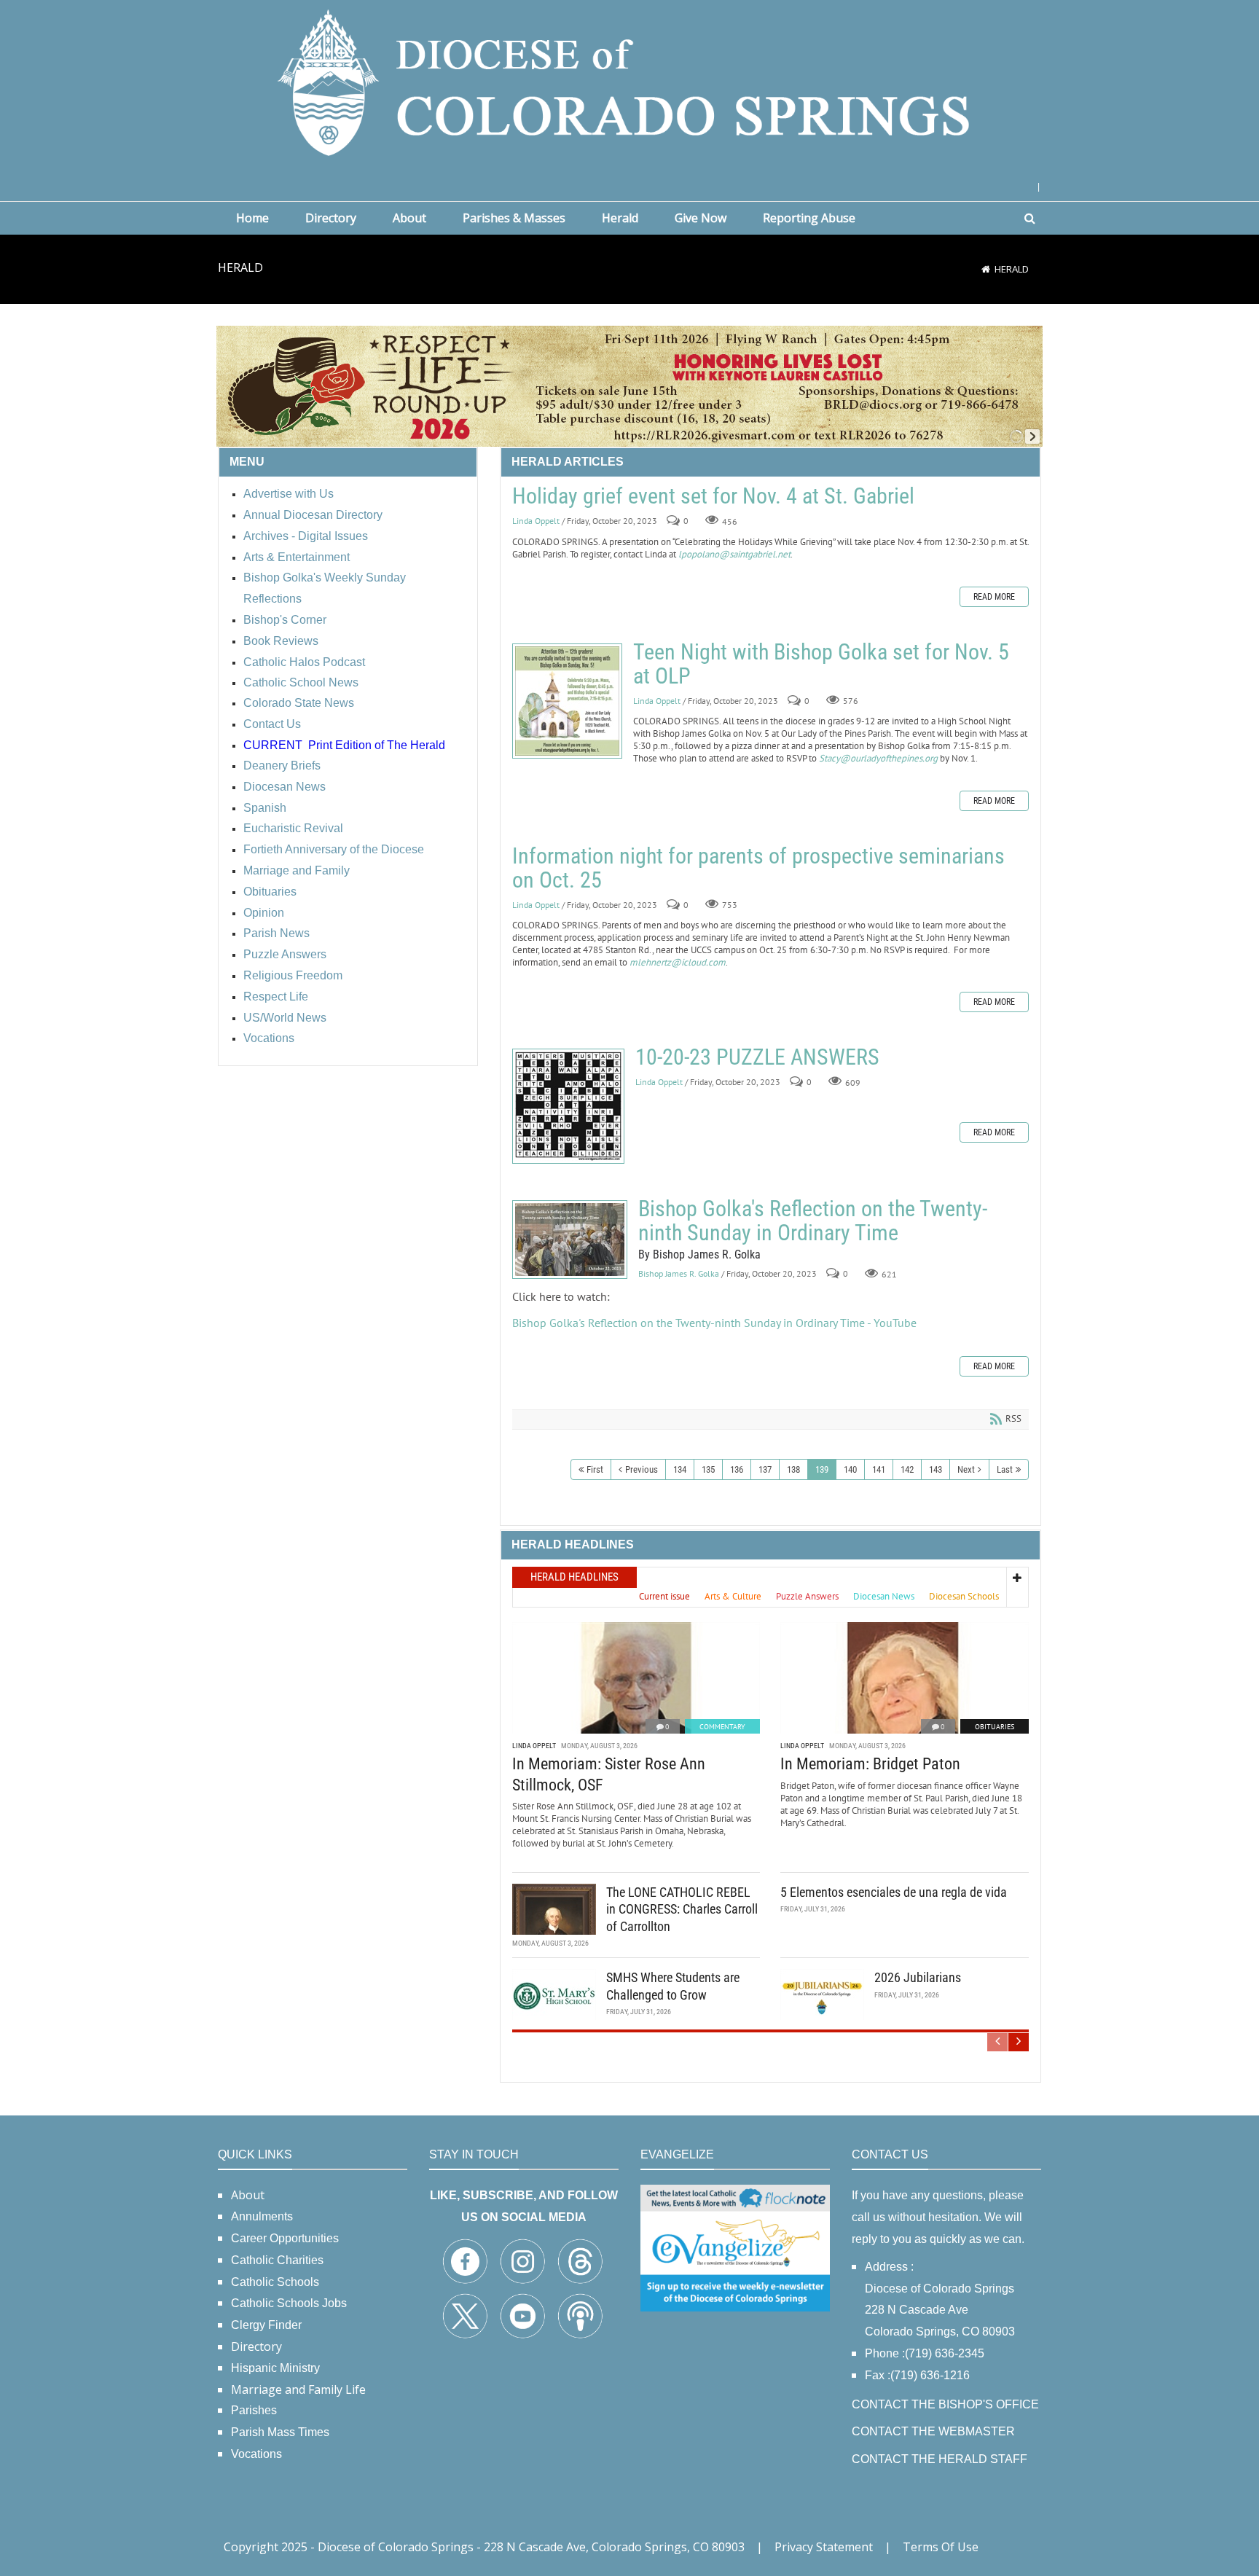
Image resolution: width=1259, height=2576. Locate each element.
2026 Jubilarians (918, 1977)
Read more (994, 597)
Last (1005, 1469)
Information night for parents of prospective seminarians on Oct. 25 (758, 868)
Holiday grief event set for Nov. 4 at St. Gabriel (713, 496)
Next (966, 1469)
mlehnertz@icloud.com (678, 962)
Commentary (722, 1727)
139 (822, 1469)
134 (680, 1469)
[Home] (986, 269)
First (595, 1469)
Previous (642, 1469)
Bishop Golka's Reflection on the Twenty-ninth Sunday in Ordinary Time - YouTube (714, 1323)
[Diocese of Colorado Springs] (629, 81)
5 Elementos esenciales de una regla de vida (894, 1892)
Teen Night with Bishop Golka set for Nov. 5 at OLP (567, 701)
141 (879, 1469)
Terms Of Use (941, 2547)
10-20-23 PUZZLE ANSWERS (568, 1106)
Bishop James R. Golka (679, 1274)
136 (737, 1469)
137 (765, 1469)
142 (907, 1469)
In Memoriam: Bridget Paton (870, 1764)
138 (793, 1469)
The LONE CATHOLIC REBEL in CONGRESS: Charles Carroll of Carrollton (682, 1909)
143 (936, 1469)
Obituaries (995, 1727)
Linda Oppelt (536, 521)
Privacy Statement (824, 2547)
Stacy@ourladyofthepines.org (878, 758)
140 (850, 1469)
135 (708, 1469)
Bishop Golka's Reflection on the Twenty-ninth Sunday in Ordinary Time (570, 1240)
